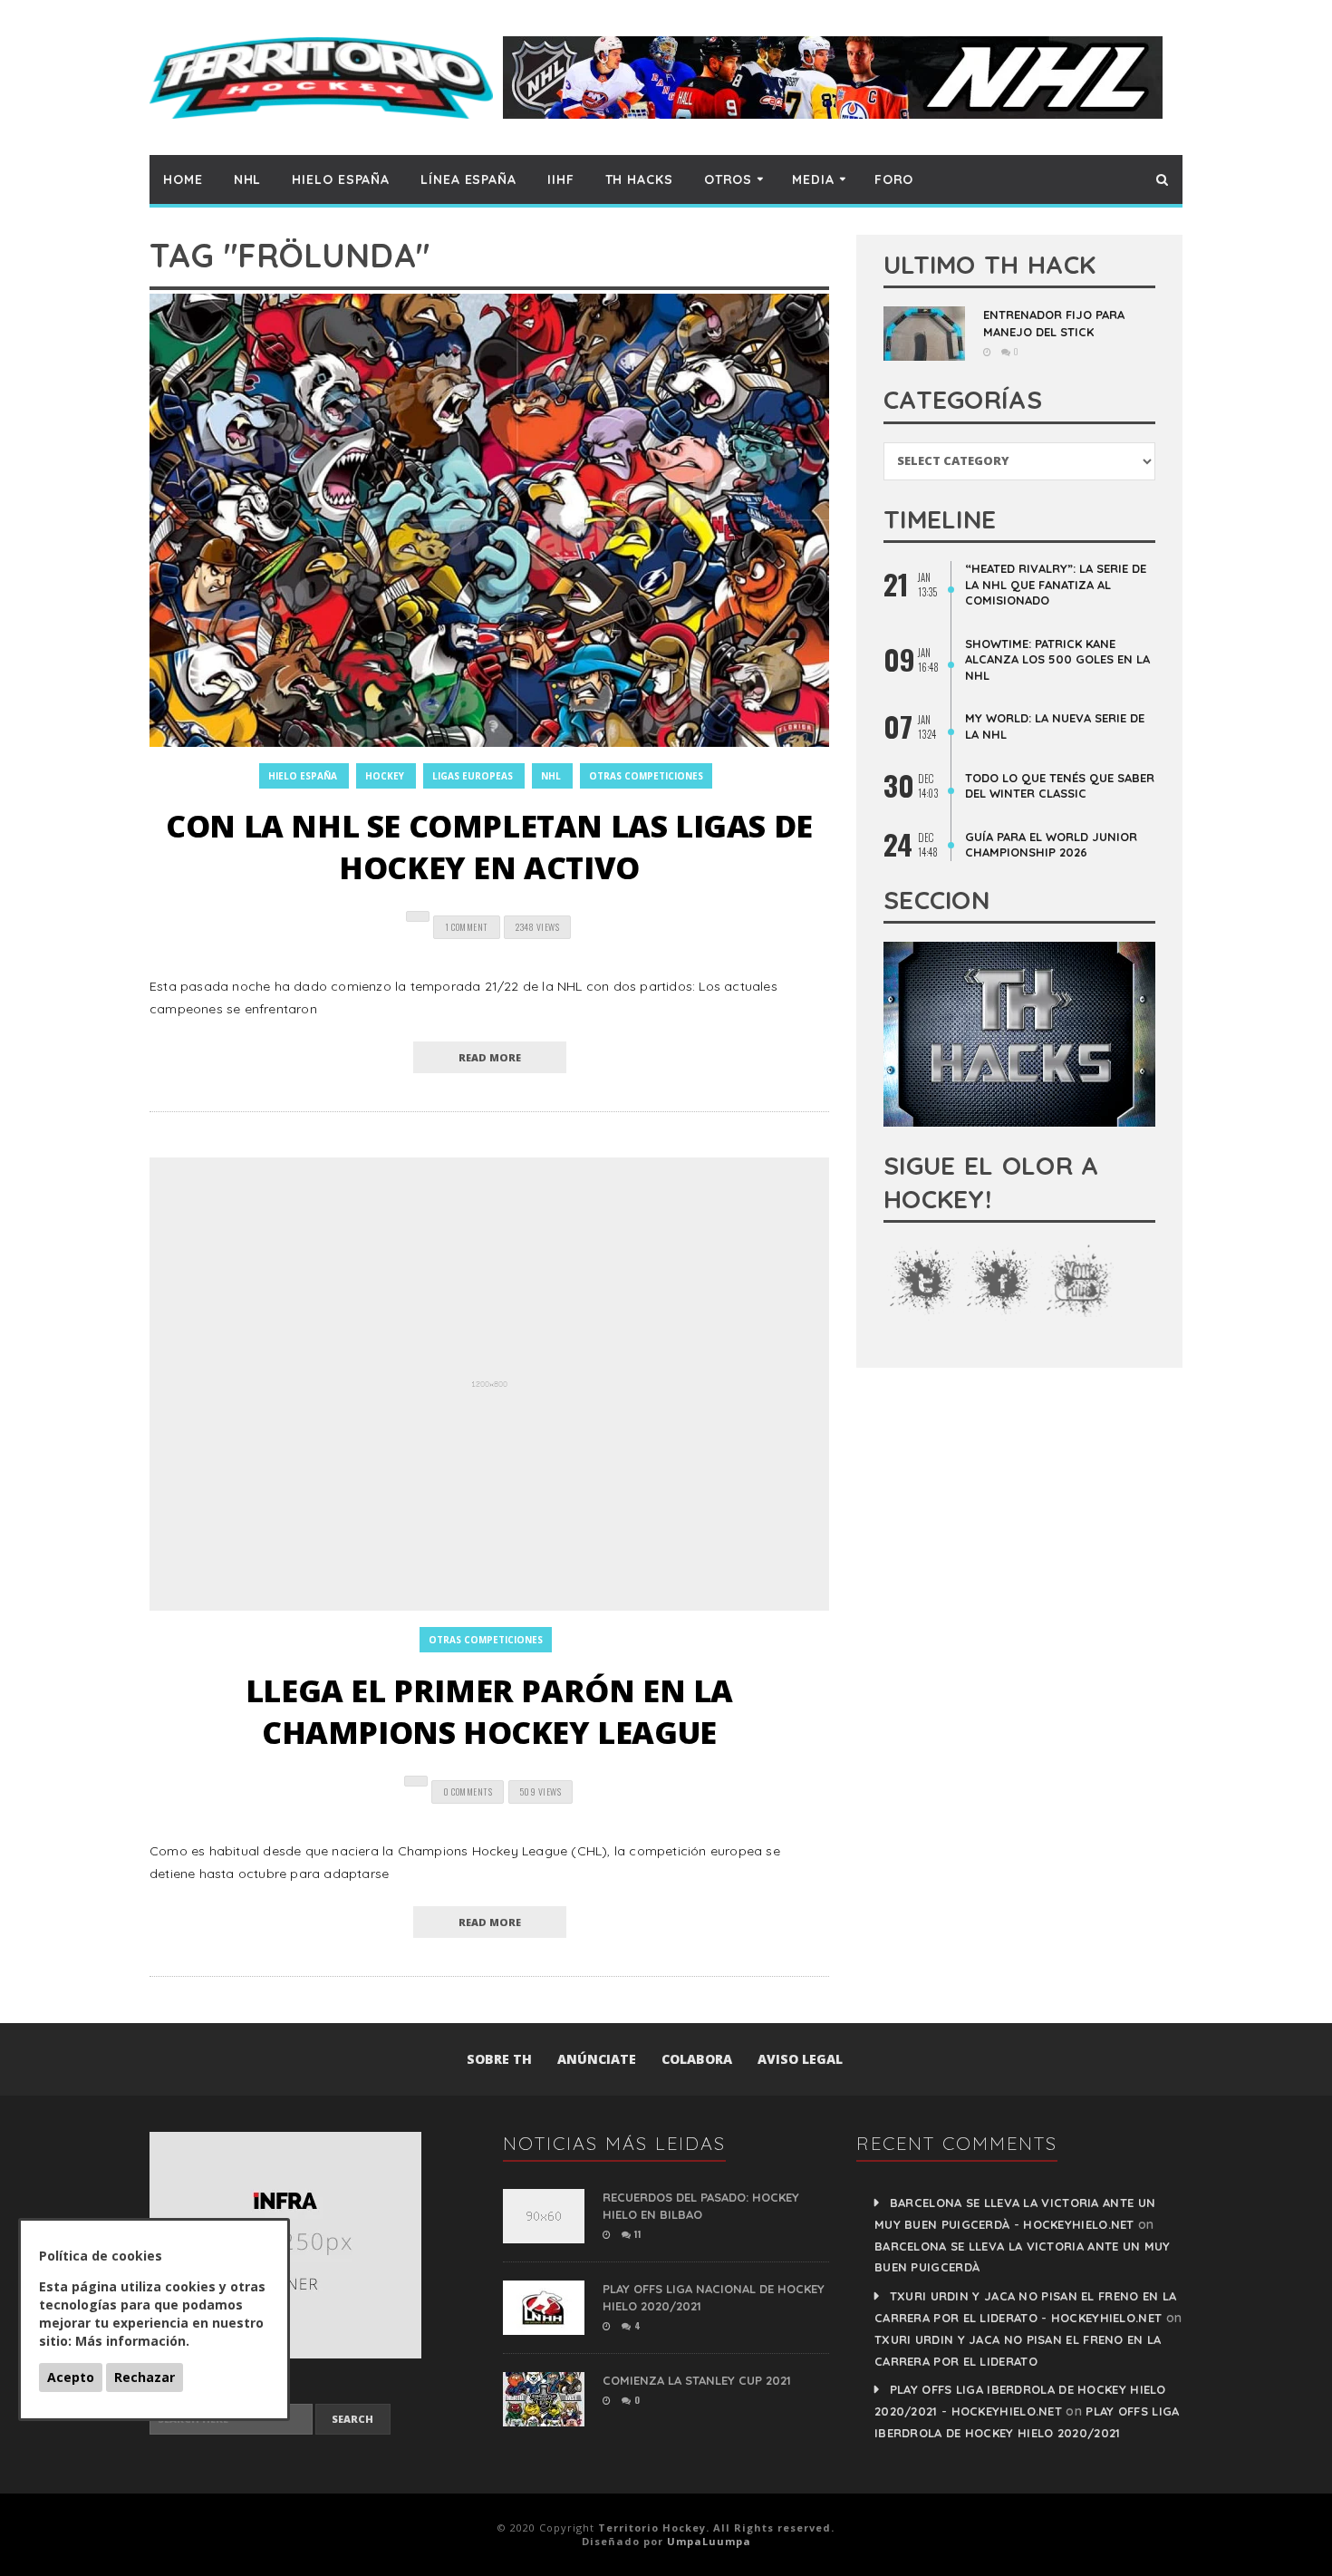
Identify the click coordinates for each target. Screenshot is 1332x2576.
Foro (894, 179)
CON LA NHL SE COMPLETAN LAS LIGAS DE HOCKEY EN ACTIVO (489, 847)
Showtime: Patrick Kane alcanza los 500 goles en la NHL (1057, 659)
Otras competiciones (646, 776)
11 (636, 2234)
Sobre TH (499, 2059)
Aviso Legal (800, 2059)
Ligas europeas (473, 776)
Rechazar (145, 2377)
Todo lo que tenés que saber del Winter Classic (1060, 786)
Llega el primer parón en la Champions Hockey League (489, 1711)
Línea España (468, 179)
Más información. (132, 2341)
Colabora (697, 2059)
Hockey (385, 776)
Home (183, 179)
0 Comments (468, 1792)
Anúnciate (597, 2059)
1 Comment (467, 927)
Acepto (71, 2377)
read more (490, 1057)
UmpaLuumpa (709, 2541)
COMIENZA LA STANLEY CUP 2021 (697, 2380)
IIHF (561, 179)
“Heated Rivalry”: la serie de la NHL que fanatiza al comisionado (1056, 584)
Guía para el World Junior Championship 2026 (1051, 845)
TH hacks (639, 179)
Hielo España (341, 179)
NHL (248, 179)
